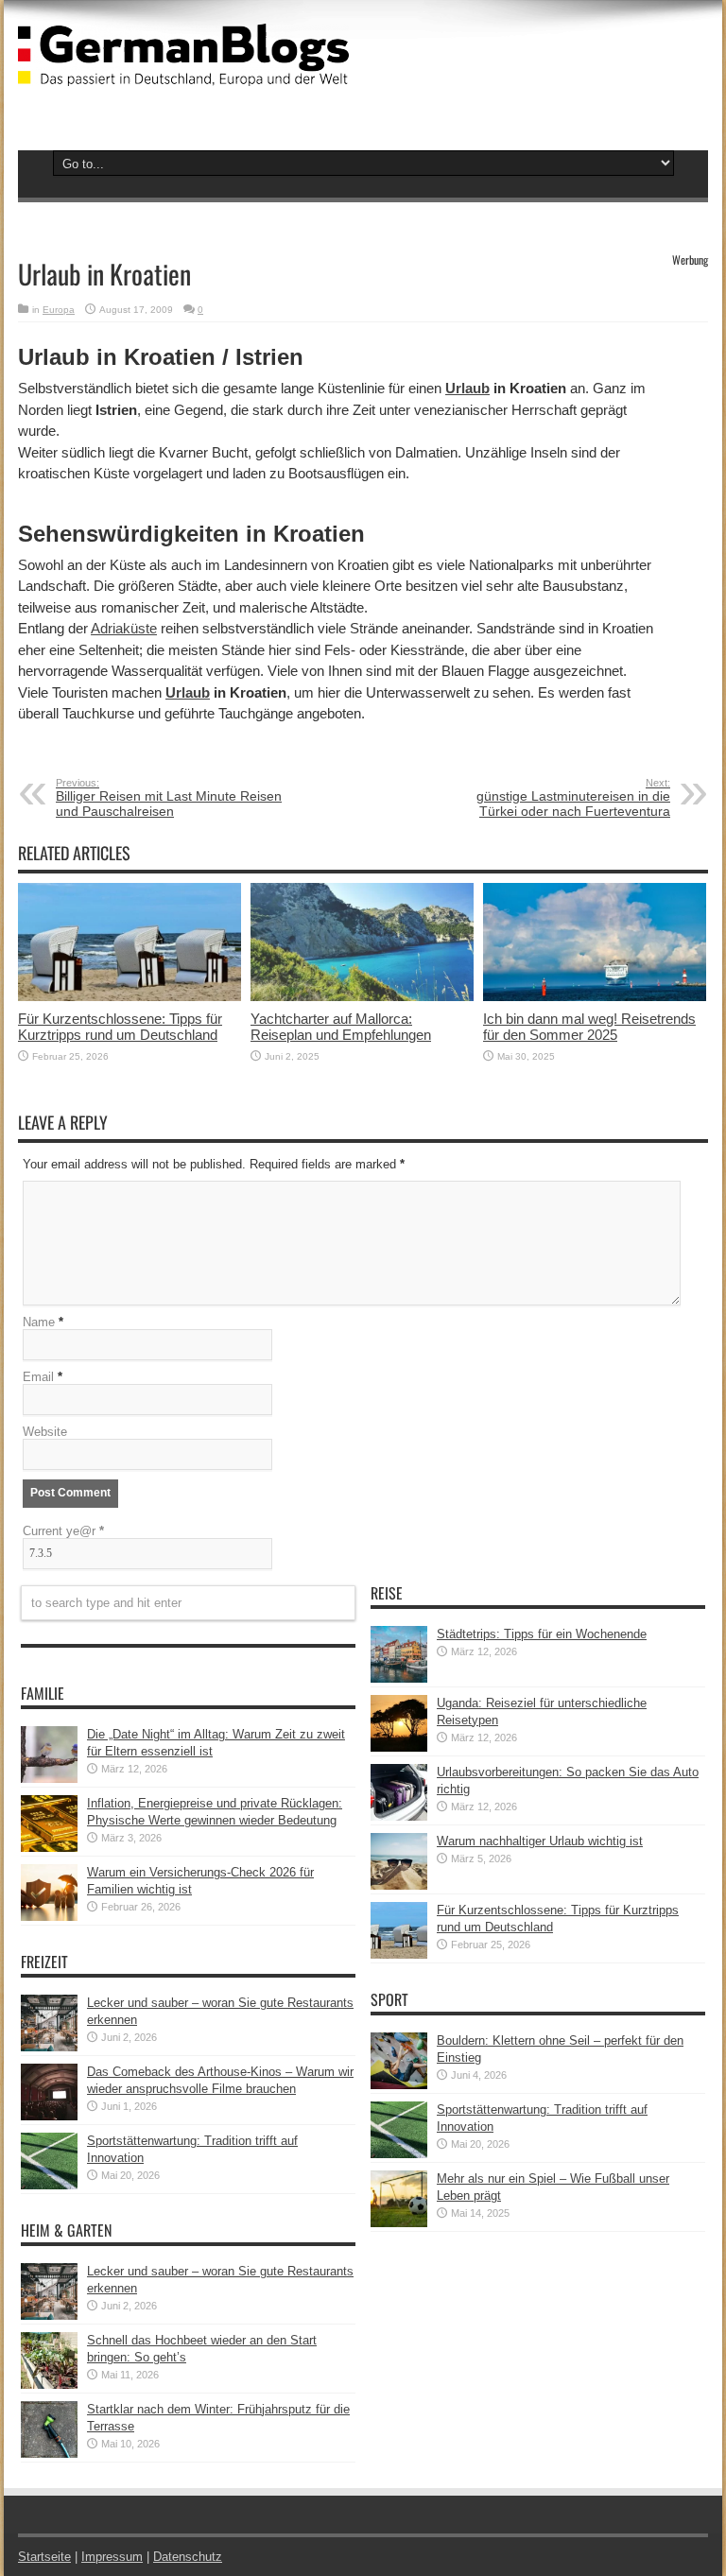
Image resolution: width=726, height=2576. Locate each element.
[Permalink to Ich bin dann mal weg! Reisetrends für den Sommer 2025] (595, 997)
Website (45, 1432)
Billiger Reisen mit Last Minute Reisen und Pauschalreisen (169, 798)
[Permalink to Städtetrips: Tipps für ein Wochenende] (399, 1678)
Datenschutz (188, 2557)
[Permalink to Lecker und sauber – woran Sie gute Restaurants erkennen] (49, 2047)
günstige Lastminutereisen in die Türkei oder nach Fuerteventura (573, 798)
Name (39, 1322)
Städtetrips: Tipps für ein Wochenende (542, 1634)
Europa (59, 310)
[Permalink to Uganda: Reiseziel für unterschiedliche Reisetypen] (399, 1747)
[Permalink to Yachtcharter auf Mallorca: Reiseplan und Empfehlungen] (362, 997)
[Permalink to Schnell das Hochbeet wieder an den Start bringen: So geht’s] (49, 2385)
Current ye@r (63, 1531)
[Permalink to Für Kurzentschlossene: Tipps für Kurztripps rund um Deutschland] (130, 997)
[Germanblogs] (183, 72)
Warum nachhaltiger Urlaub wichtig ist (540, 1841)
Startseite (44, 2557)
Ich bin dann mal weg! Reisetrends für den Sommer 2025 (589, 1027)
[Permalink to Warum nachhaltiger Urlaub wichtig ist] (399, 1885)
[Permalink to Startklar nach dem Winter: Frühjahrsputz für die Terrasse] (49, 2454)
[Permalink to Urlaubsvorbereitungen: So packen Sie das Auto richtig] (399, 1816)
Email (38, 1377)
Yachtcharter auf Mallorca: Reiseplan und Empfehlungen (341, 1027)
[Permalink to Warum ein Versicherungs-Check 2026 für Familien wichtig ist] (49, 1917)
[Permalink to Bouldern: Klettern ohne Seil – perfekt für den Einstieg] (399, 2085)
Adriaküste (124, 628)
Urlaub (467, 388)
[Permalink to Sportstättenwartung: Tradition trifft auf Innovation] (49, 2185)
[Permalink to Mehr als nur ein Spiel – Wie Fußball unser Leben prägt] (399, 2223)
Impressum (112, 2557)
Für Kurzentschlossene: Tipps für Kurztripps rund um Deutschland (120, 1027)
